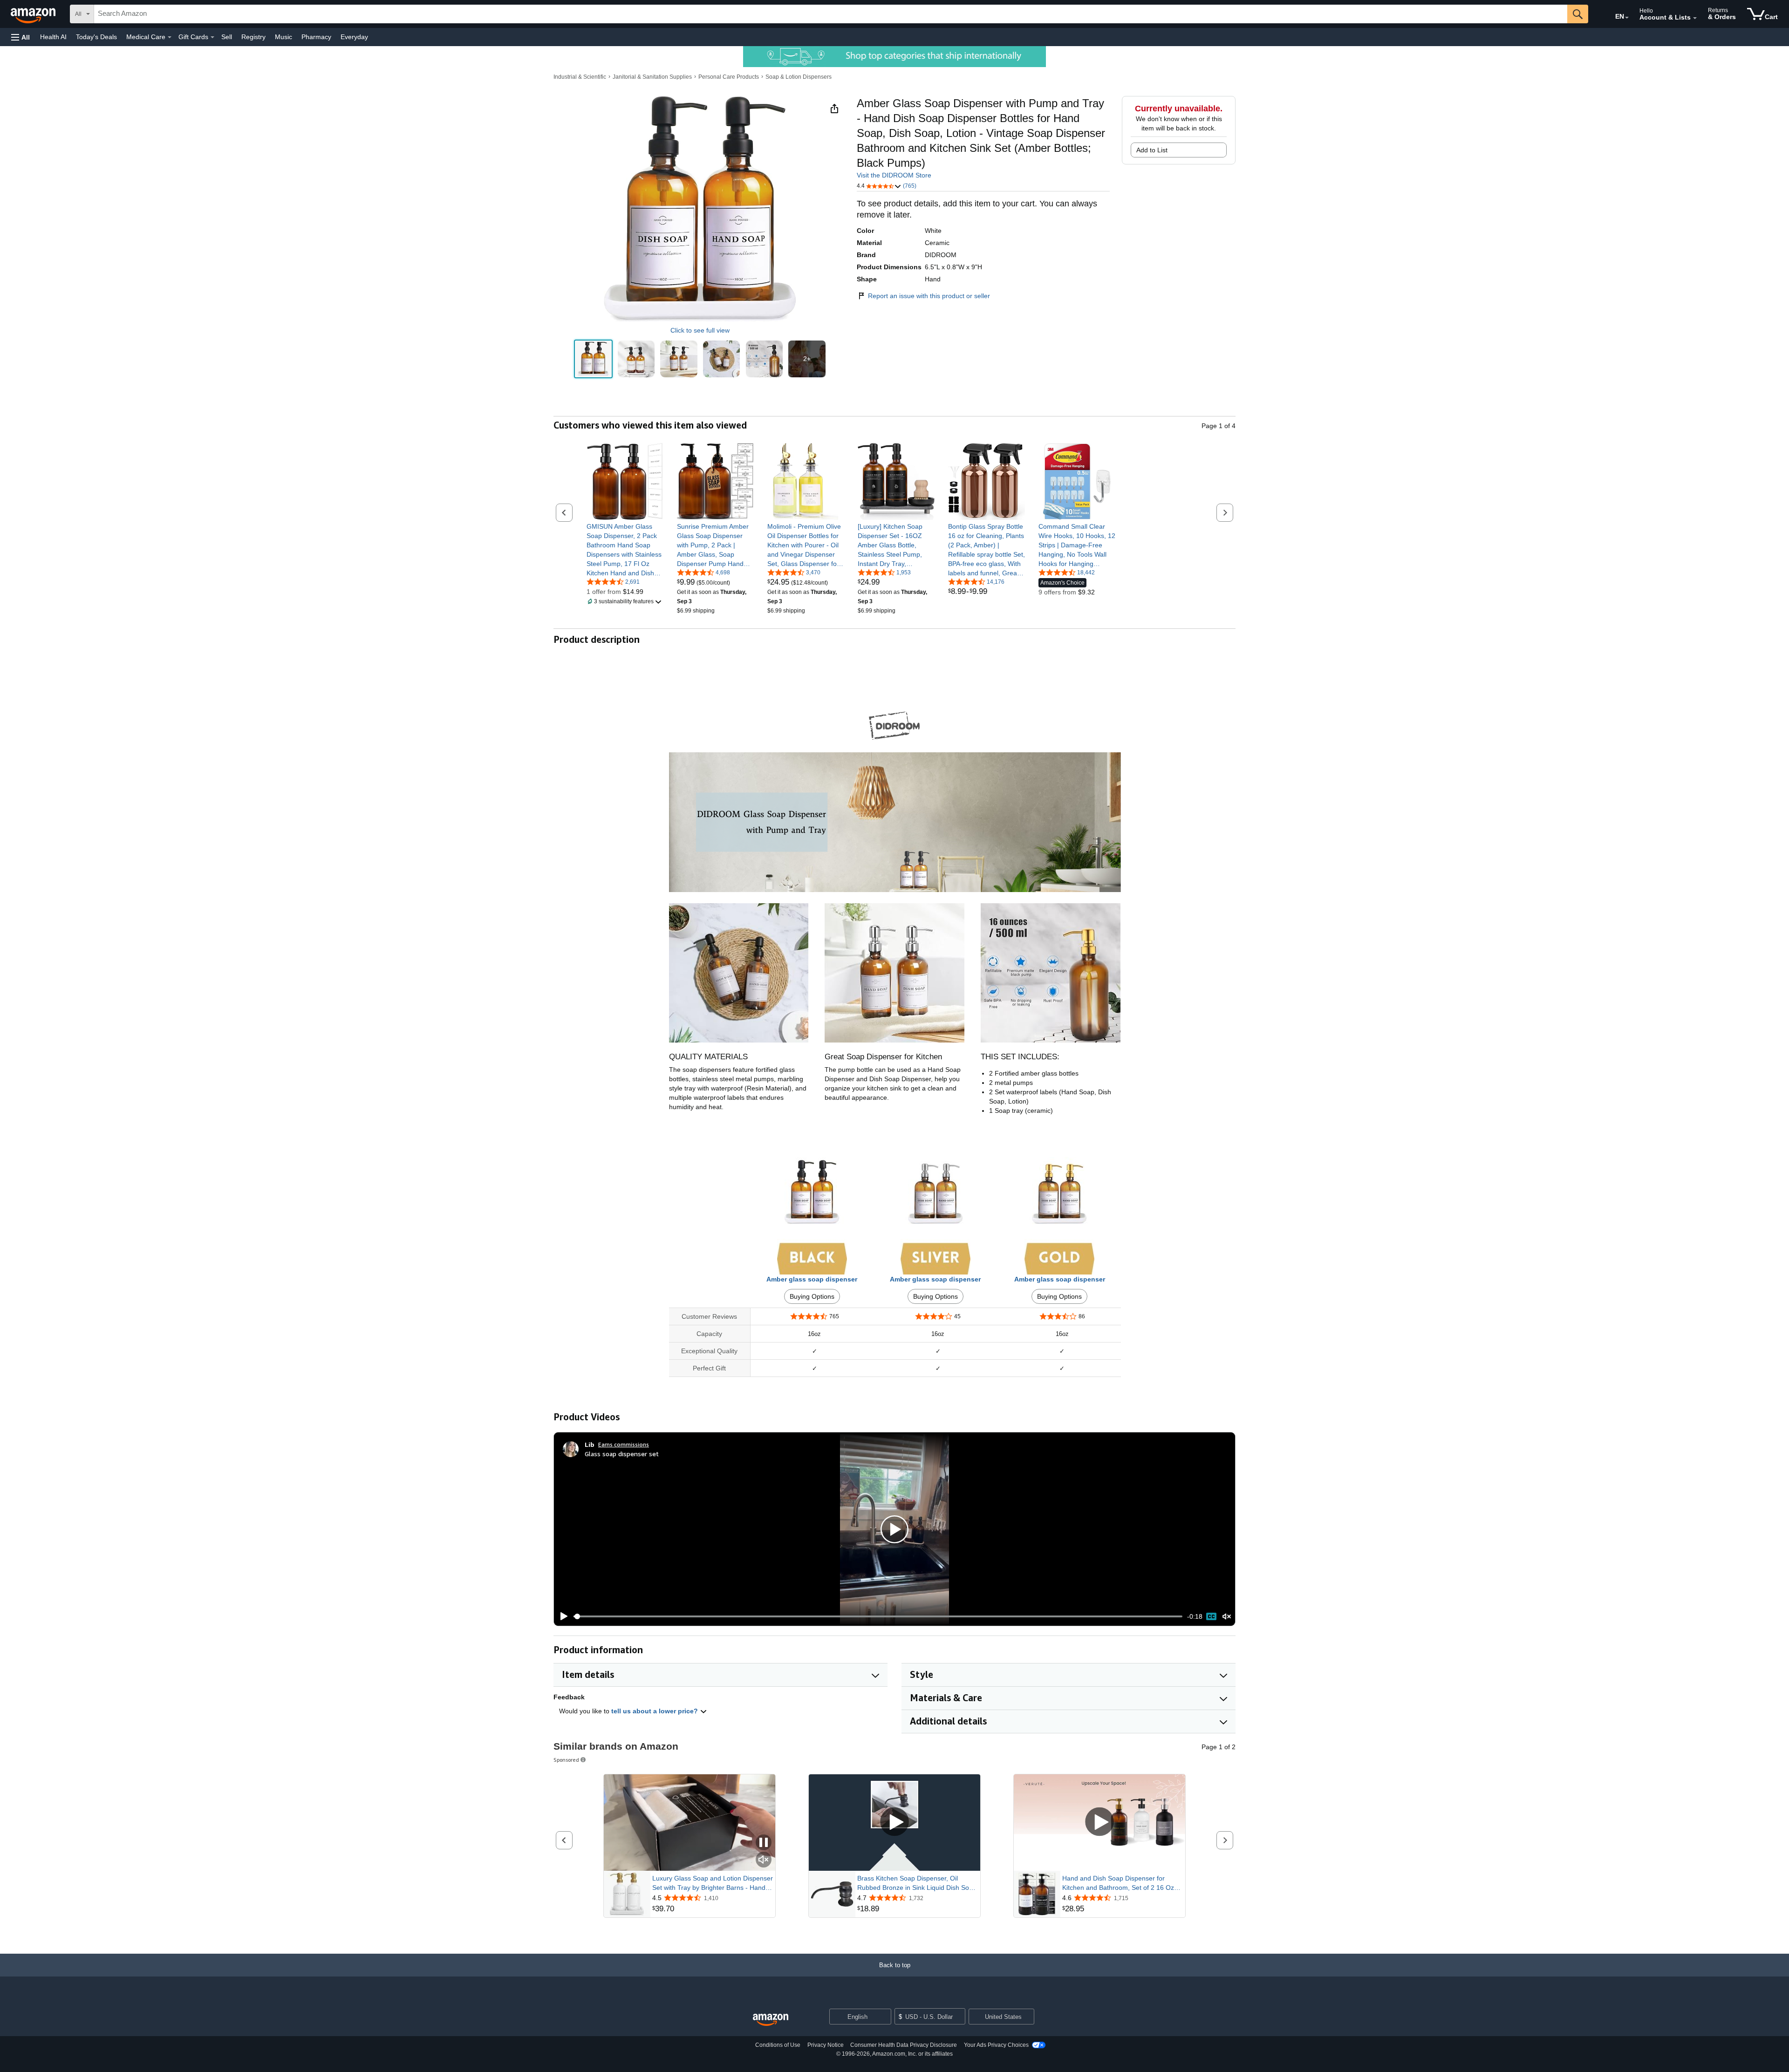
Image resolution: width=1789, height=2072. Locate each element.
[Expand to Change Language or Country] (1627, 18)
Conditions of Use (778, 2045)
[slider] (878, 1616)
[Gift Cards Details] (212, 37)
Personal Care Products (729, 77)
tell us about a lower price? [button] (656, 1711)
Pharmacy (316, 37)
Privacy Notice (826, 2045)
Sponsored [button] (566, 1760)
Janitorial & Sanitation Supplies (652, 77)
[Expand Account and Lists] (1695, 18)
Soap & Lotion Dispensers (799, 77)
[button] (20, 37)
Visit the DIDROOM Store (894, 175)
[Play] (561, 1616)
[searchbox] (831, 14)
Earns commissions (624, 1444)
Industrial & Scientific (580, 77)
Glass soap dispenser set (622, 1454)
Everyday (354, 37)
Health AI (53, 37)
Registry (253, 37)
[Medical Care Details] (170, 37)
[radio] (593, 359)
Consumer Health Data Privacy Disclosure (904, 2045)
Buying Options (812, 1296)
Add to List (1152, 150)
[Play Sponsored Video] (894, 1823)
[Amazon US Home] (771, 2020)
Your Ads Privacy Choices (996, 2045)
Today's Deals (96, 37)
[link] (625, 550)
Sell (227, 37)
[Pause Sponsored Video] (764, 1843)
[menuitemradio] (1211, 1616)
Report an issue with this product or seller (929, 296)
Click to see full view (700, 330)
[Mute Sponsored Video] (764, 1860)
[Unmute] (1227, 1616)
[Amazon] (34, 14)
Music (283, 37)
